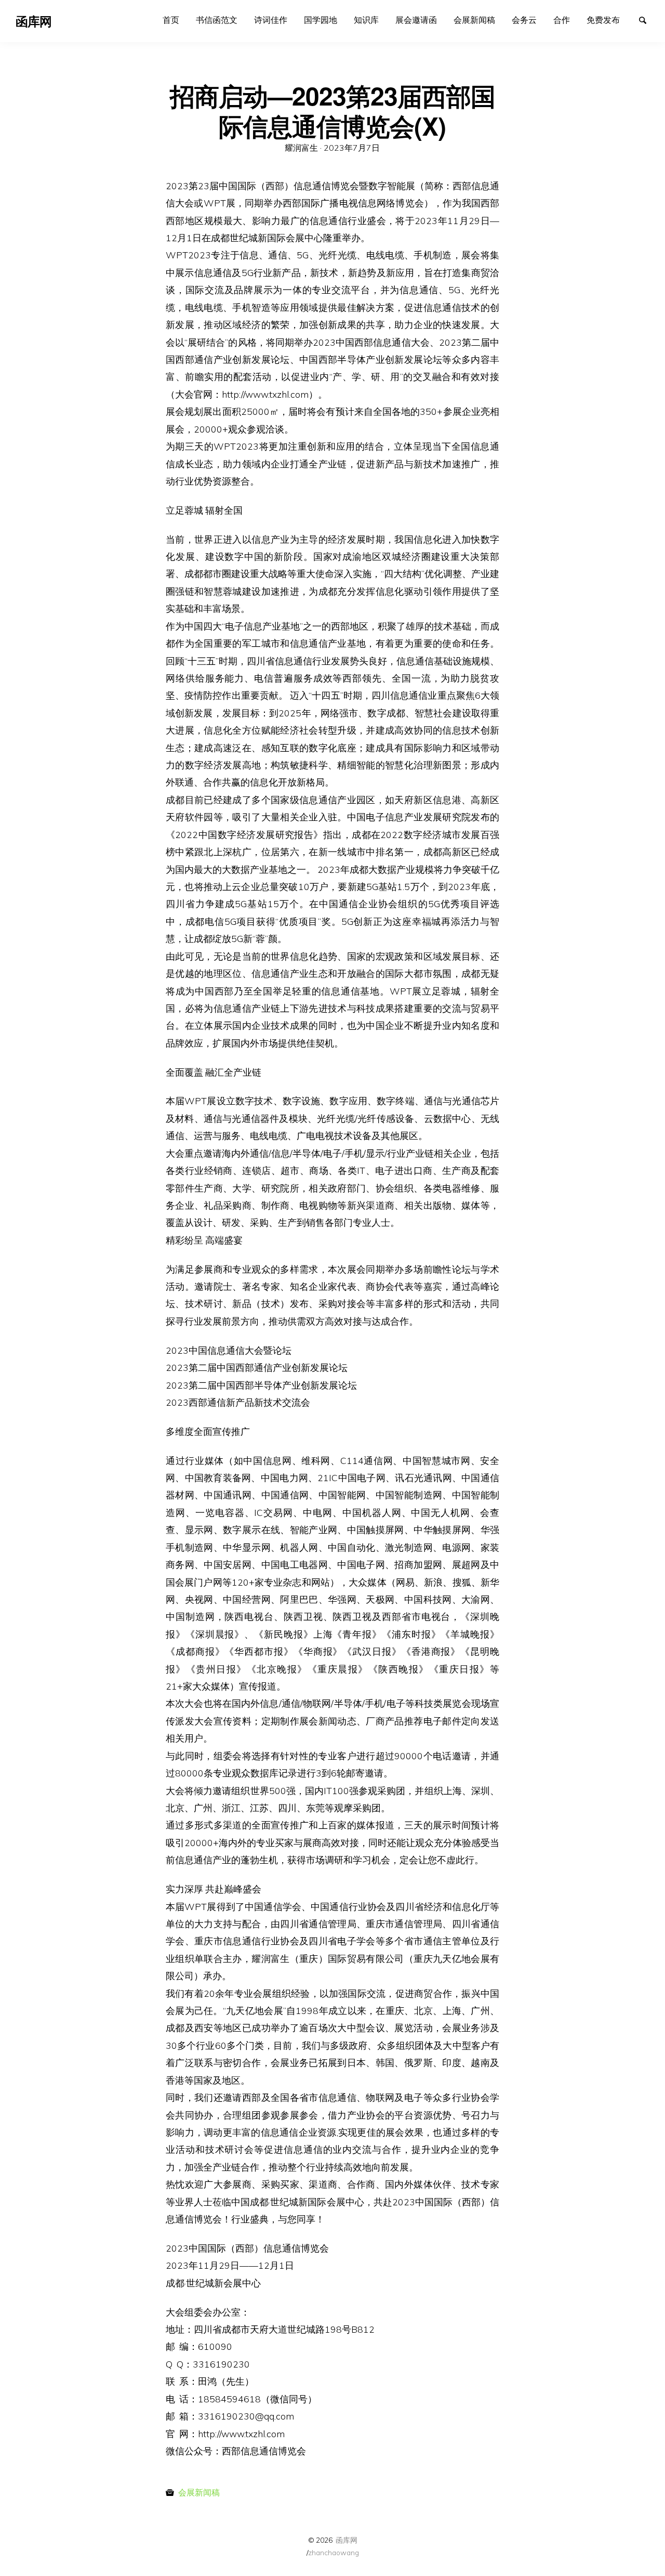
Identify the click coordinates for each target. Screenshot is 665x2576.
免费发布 (603, 20)
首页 (171, 20)
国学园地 (321, 20)
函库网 (347, 2540)
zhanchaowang (334, 2552)
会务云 (524, 20)
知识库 (366, 20)
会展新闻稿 (474, 20)
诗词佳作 (271, 20)
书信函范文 (217, 20)
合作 (562, 20)
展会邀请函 (416, 20)
